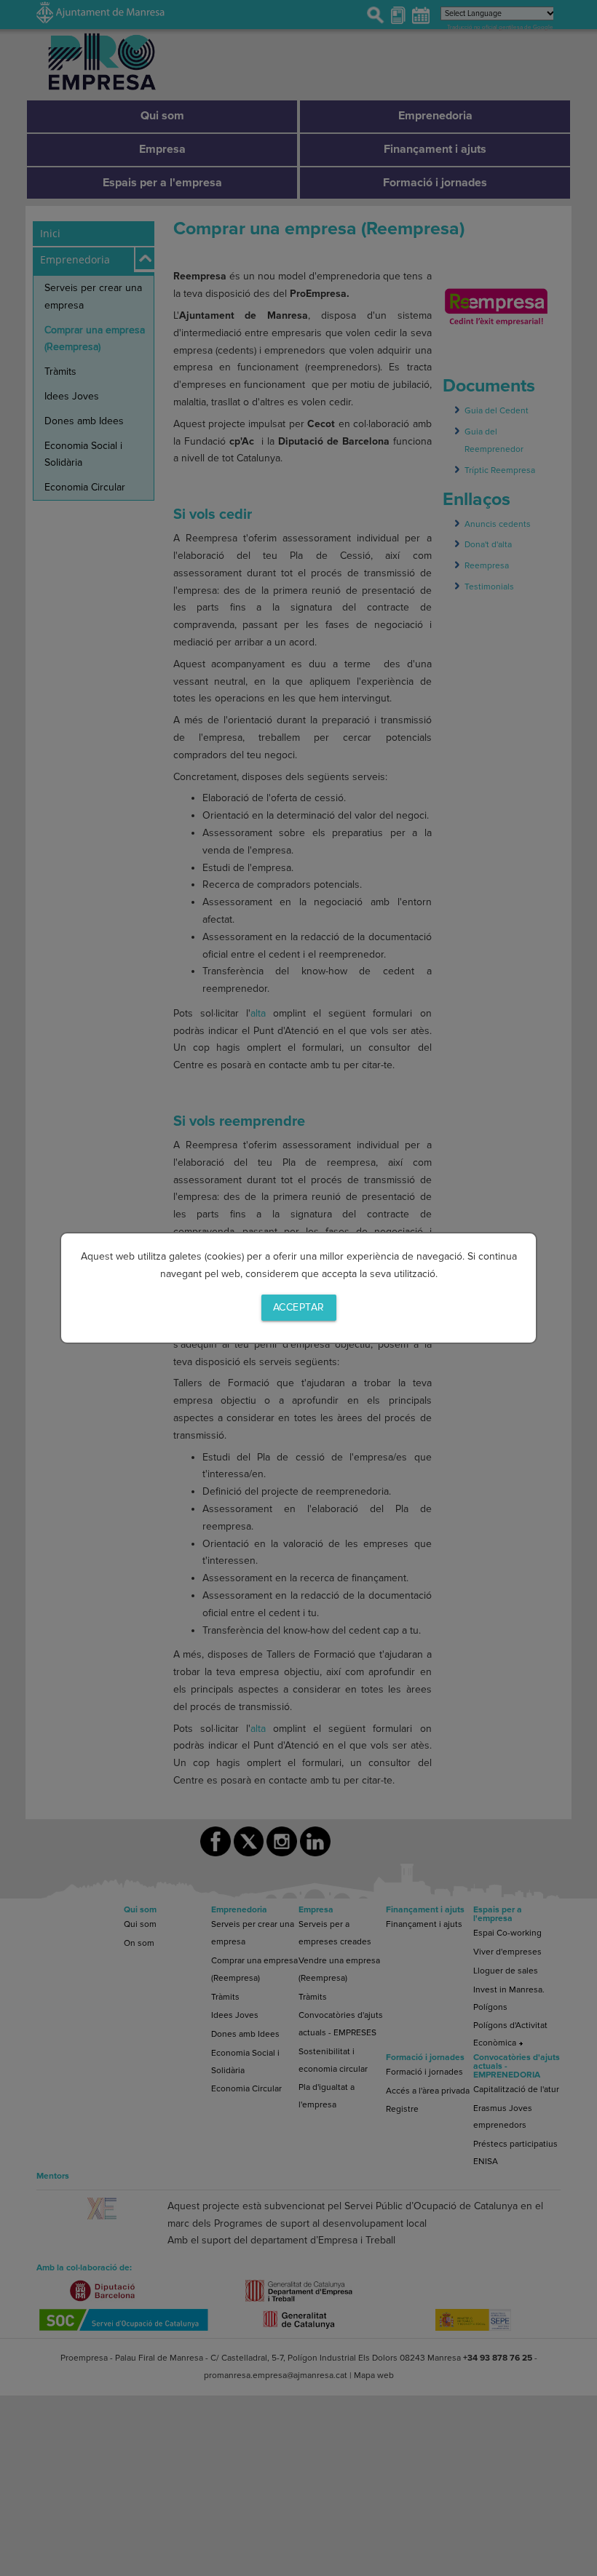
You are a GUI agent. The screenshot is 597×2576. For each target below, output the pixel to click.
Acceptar (299, 1307)
